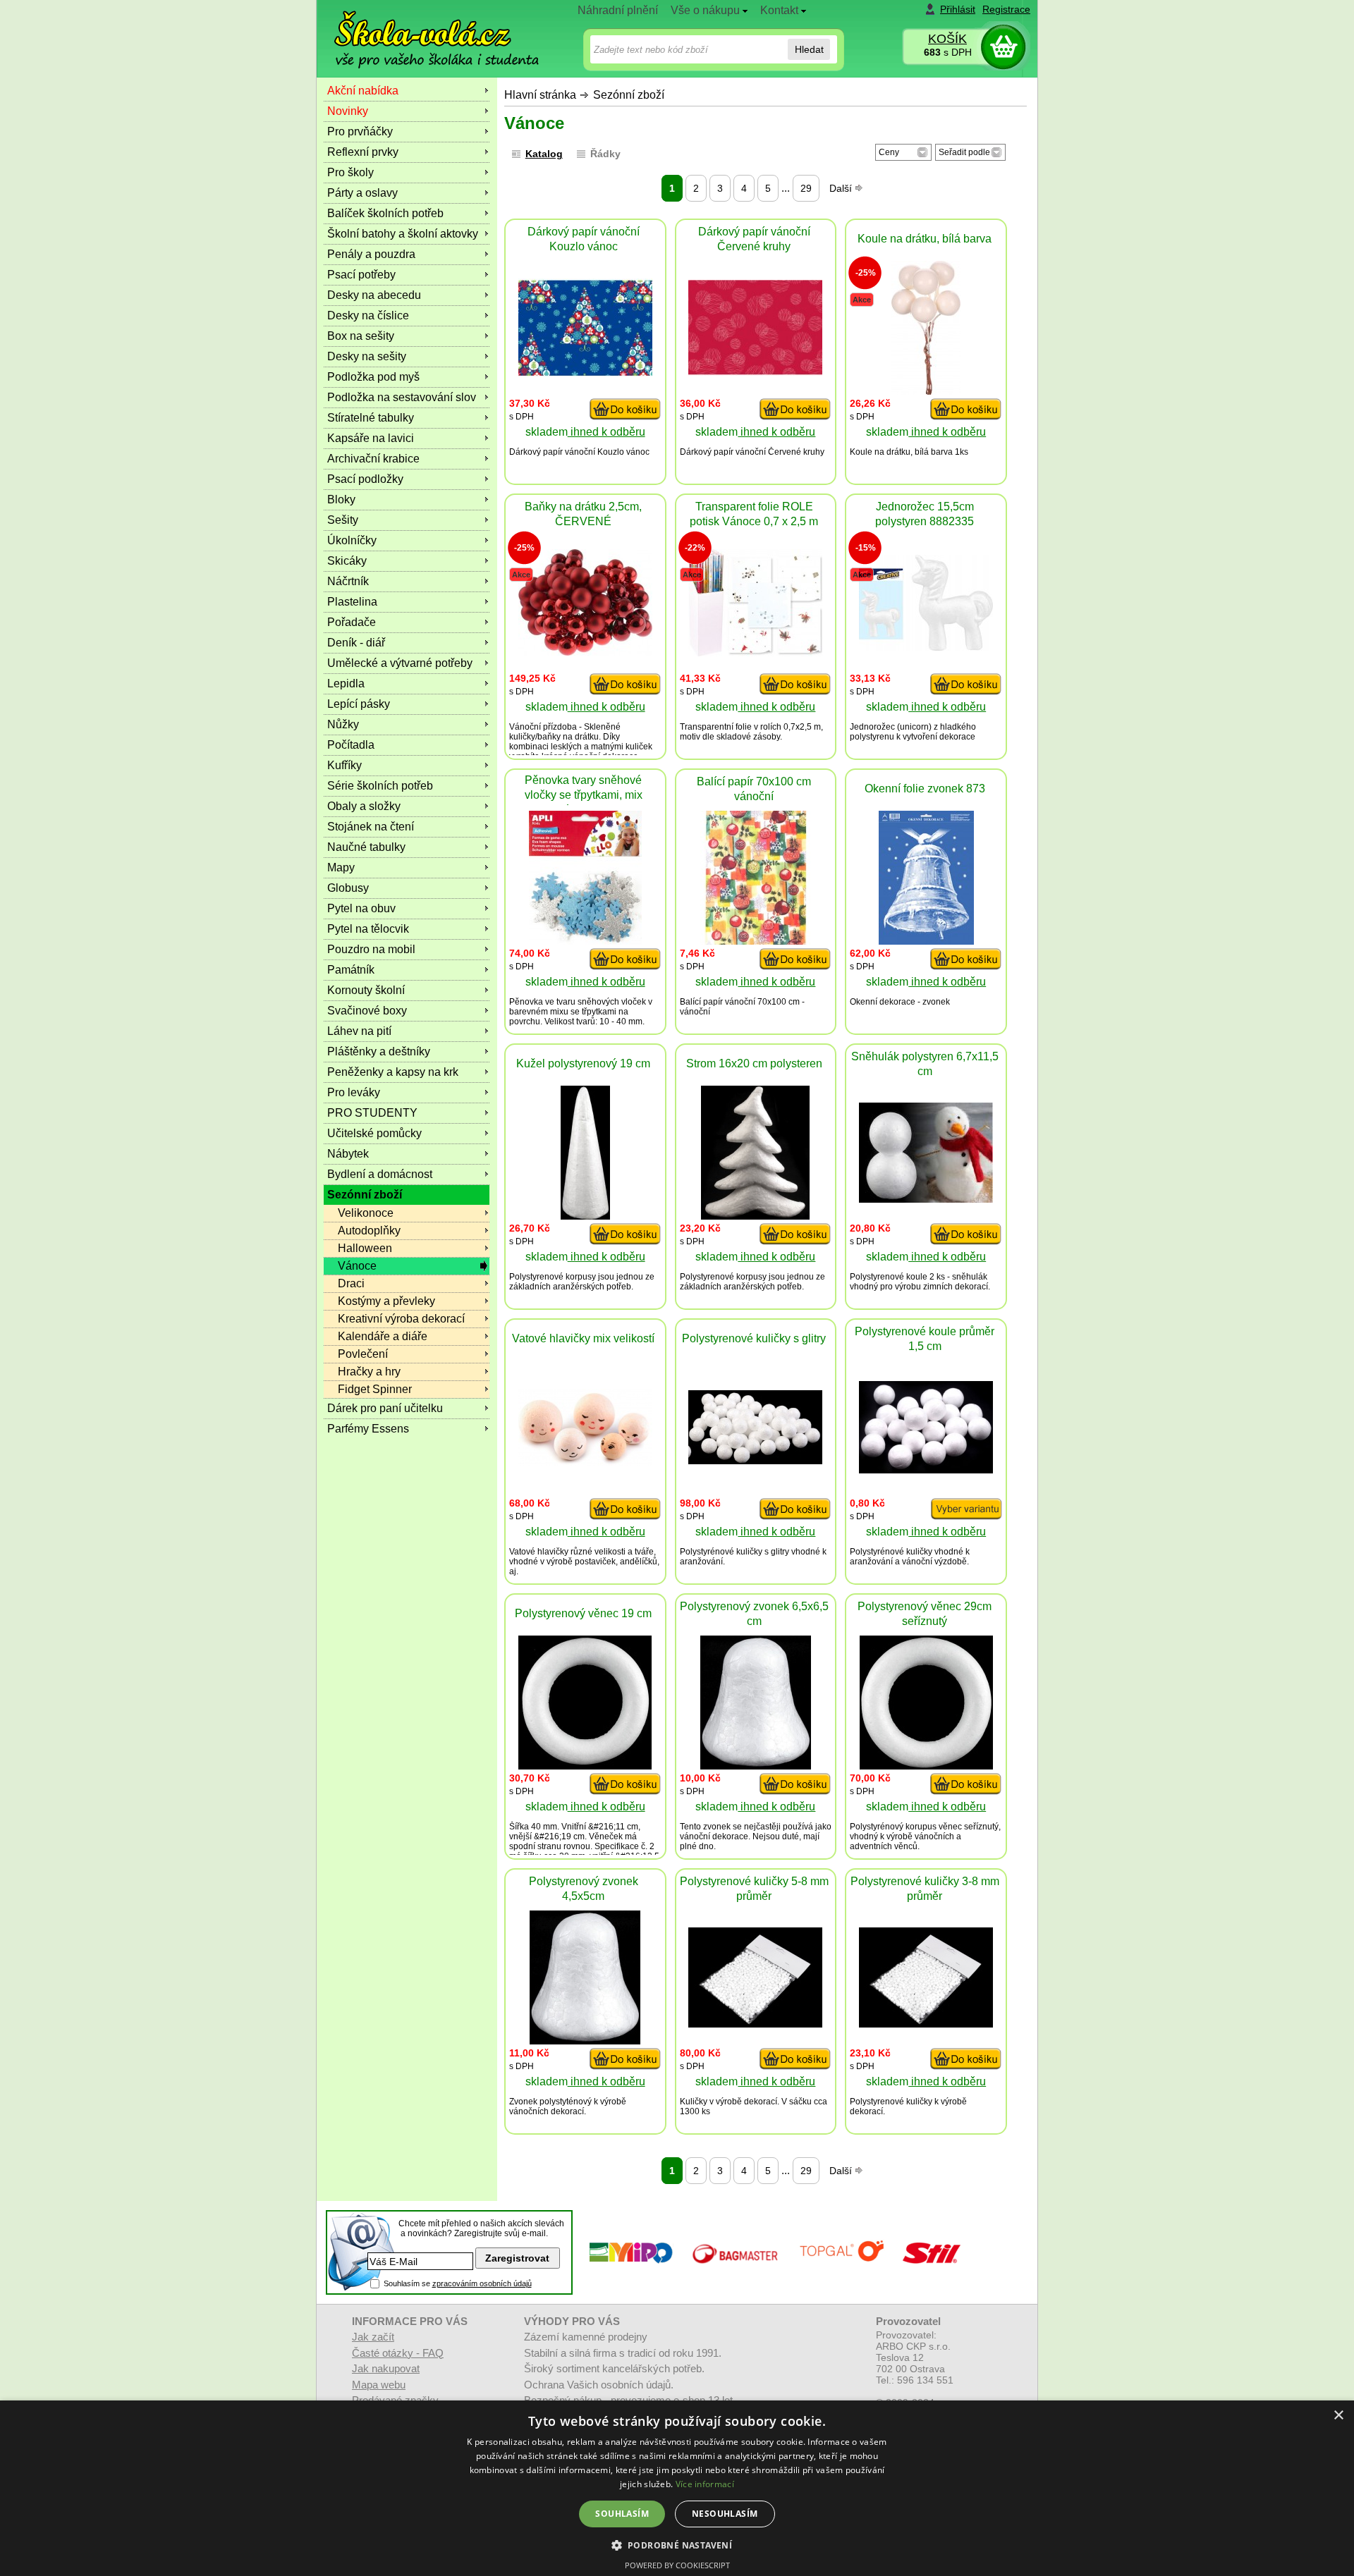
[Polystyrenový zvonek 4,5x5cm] (585, 2041)
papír (553, 452)
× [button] (1338, 2416)
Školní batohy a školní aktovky (403, 234)
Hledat (809, 49)
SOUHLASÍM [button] (622, 2514)
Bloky (341, 499)
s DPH (948, 52)
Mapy (341, 867)
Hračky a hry (369, 1372)
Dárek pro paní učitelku (385, 1408)
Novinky (348, 111)
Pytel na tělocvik (368, 929)
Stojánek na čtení (371, 827)
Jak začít (373, 2337)
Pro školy (350, 172)
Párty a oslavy (362, 193)
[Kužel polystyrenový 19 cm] (585, 1216)
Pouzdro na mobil (371, 949)
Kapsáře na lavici (371, 438)
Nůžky (343, 724)
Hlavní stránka (540, 95)
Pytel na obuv (361, 908)
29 (806, 188)
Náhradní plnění (618, 10)
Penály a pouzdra (371, 254)
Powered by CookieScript (677, 2565)
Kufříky (344, 765)
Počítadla (351, 745)
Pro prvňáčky (360, 131)
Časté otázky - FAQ (398, 2353)
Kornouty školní (366, 990)
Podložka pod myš (373, 377)
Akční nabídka (363, 91)
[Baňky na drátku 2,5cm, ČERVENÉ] (585, 652)
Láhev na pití (359, 1031)
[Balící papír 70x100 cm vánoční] (755, 941)
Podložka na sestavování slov (402, 397)
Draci (351, 1283)
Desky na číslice (368, 315)
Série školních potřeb (380, 786)
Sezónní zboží (629, 95)
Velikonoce (366, 1213)
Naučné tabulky (366, 847)
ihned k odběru (606, 432)
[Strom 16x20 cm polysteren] (755, 1216)
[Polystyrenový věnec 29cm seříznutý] (926, 1766)
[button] (677, 2545)
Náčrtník (348, 581)
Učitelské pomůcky (374, 1133)
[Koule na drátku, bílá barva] (926, 391)
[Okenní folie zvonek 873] (926, 941)
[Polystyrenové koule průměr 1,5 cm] (926, 1470)
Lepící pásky (359, 704)
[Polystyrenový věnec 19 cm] (585, 1766)
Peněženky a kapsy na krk (393, 1072)
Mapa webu (379, 2385)
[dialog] (677, 2488)
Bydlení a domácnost (380, 1174)
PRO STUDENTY (372, 1113)
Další (842, 188)
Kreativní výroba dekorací (401, 1319)
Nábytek (348, 1154)
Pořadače (352, 622)
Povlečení (363, 1354)
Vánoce (357, 1266)
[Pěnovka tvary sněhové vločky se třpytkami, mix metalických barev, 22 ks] (585, 941)
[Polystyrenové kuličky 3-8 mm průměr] (926, 2024)
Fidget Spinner (375, 1389)
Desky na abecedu (374, 295)
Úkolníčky (352, 540)
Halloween (365, 1248)
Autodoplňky (369, 1231)
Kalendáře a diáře (383, 1336)
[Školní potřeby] (424, 29)
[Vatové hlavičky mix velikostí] (585, 1462)
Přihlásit (958, 9)
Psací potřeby (361, 275)
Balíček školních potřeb (385, 213)
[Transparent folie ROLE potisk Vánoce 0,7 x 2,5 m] (755, 652)
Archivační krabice (373, 459)
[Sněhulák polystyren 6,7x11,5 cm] (926, 1199)
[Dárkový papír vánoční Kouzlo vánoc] (585, 373)
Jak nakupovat (386, 2368)
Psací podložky (365, 479)
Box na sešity (361, 336)
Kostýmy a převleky (386, 1301)
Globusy (348, 888)
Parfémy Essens (368, 1429)
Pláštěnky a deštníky (379, 1051)
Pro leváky (354, 1092)
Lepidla (346, 683)
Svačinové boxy (367, 1011)
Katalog (544, 154)
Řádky (605, 154)
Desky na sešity (367, 356)
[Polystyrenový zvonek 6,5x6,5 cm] (756, 1766)
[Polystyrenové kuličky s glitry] (755, 1460)
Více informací (705, 2484)
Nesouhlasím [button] (725, 2514)
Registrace (1006, 9)
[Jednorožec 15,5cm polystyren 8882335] (926, 647)
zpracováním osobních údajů (482, 2283)
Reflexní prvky (363, 152)
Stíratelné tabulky (371, 418)
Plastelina (352, 602)
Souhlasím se (458, 2283)
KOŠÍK (947, 39)
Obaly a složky (364, 806)
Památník (351, 970)
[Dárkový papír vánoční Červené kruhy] (755, 372)
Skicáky (347, 561)
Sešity (343, 520)
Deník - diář (356, 643)
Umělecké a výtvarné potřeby (400, 663)
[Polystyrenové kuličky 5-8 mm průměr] (755, 2024)
